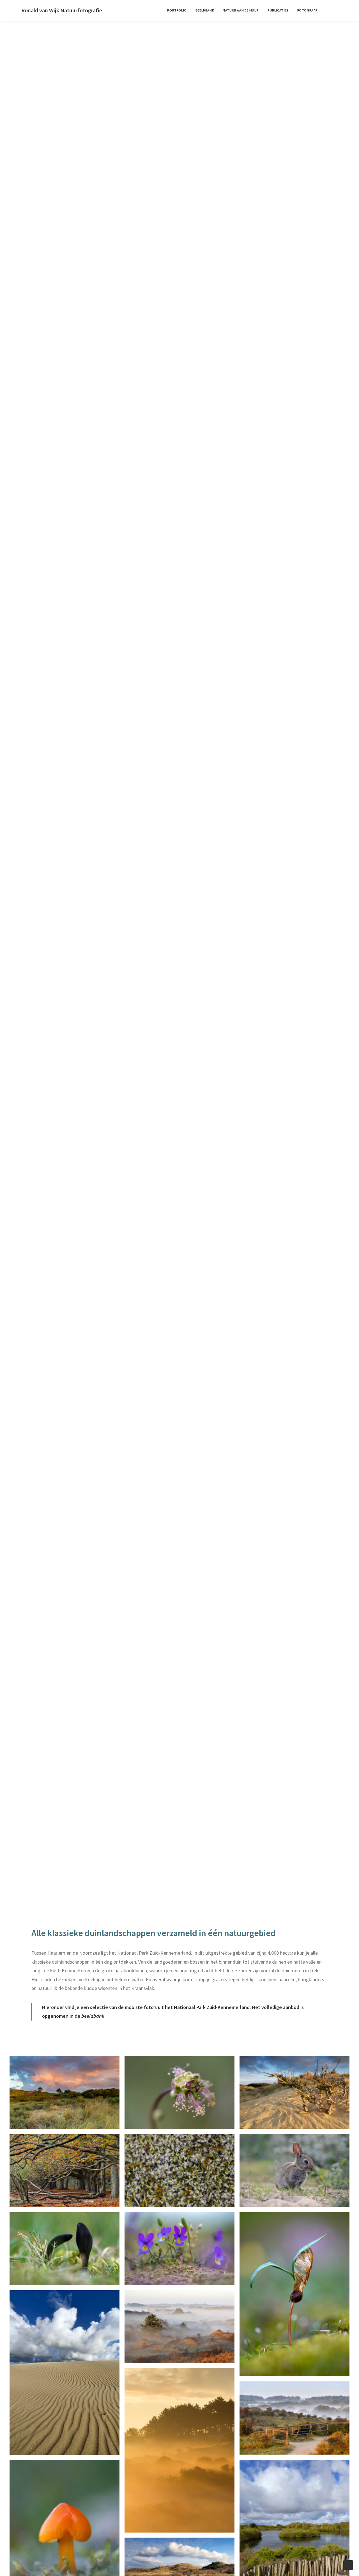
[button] (333, 10)
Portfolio (177, 10)
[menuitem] (177, 10)
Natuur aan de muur (241, 10)
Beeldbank (205, 10)
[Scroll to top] (348, 2565)
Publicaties (278, 10)
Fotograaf (307, 10)
